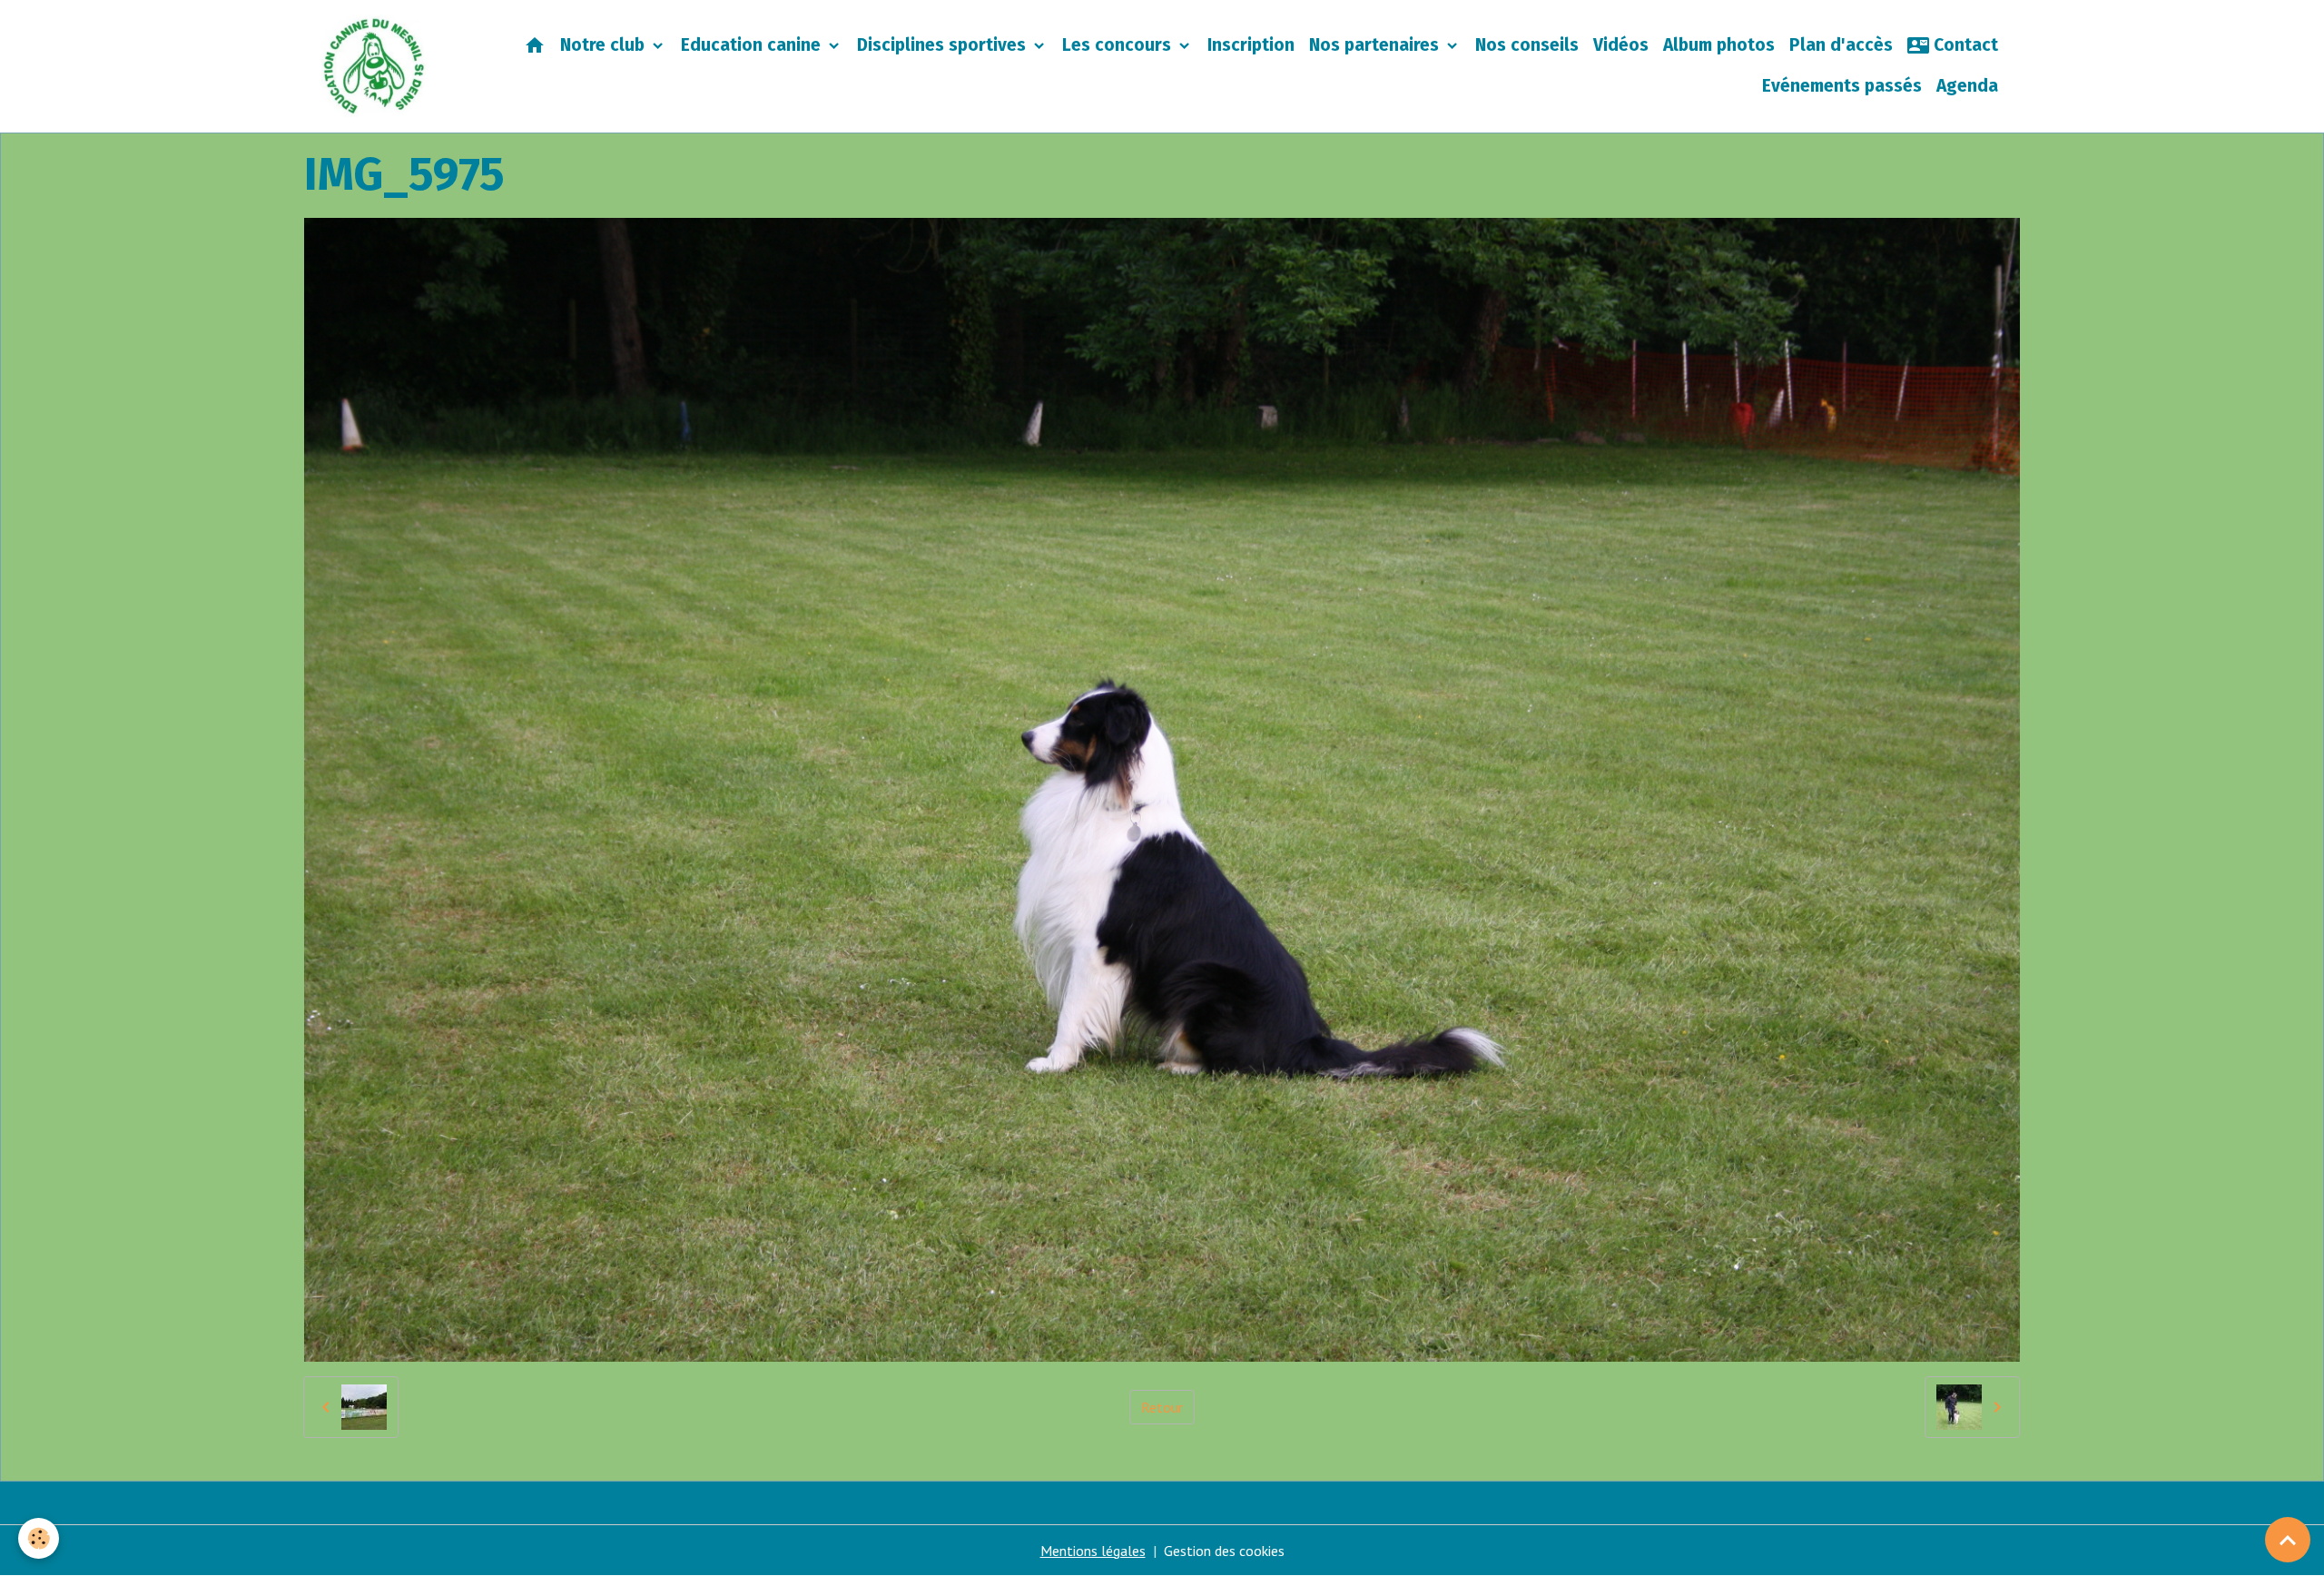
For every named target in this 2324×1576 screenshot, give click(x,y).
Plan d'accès (1841, 45)
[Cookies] (39, 1538)
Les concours (1119, 45)
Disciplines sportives (944, 45)
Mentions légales (1093, 1551)
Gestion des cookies (1224, 1551)
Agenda (1967, 86)
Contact (1964, 45)
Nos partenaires (1376, 45)
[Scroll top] (2288, 1540)
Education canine (753, 45)
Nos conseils (1527, 45)
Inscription (1251, 45)
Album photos (1719, 45)
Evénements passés (1842, 86)
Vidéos (1621, 45)
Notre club (605, 45)
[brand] (374, 66)
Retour (1162, 1407)
